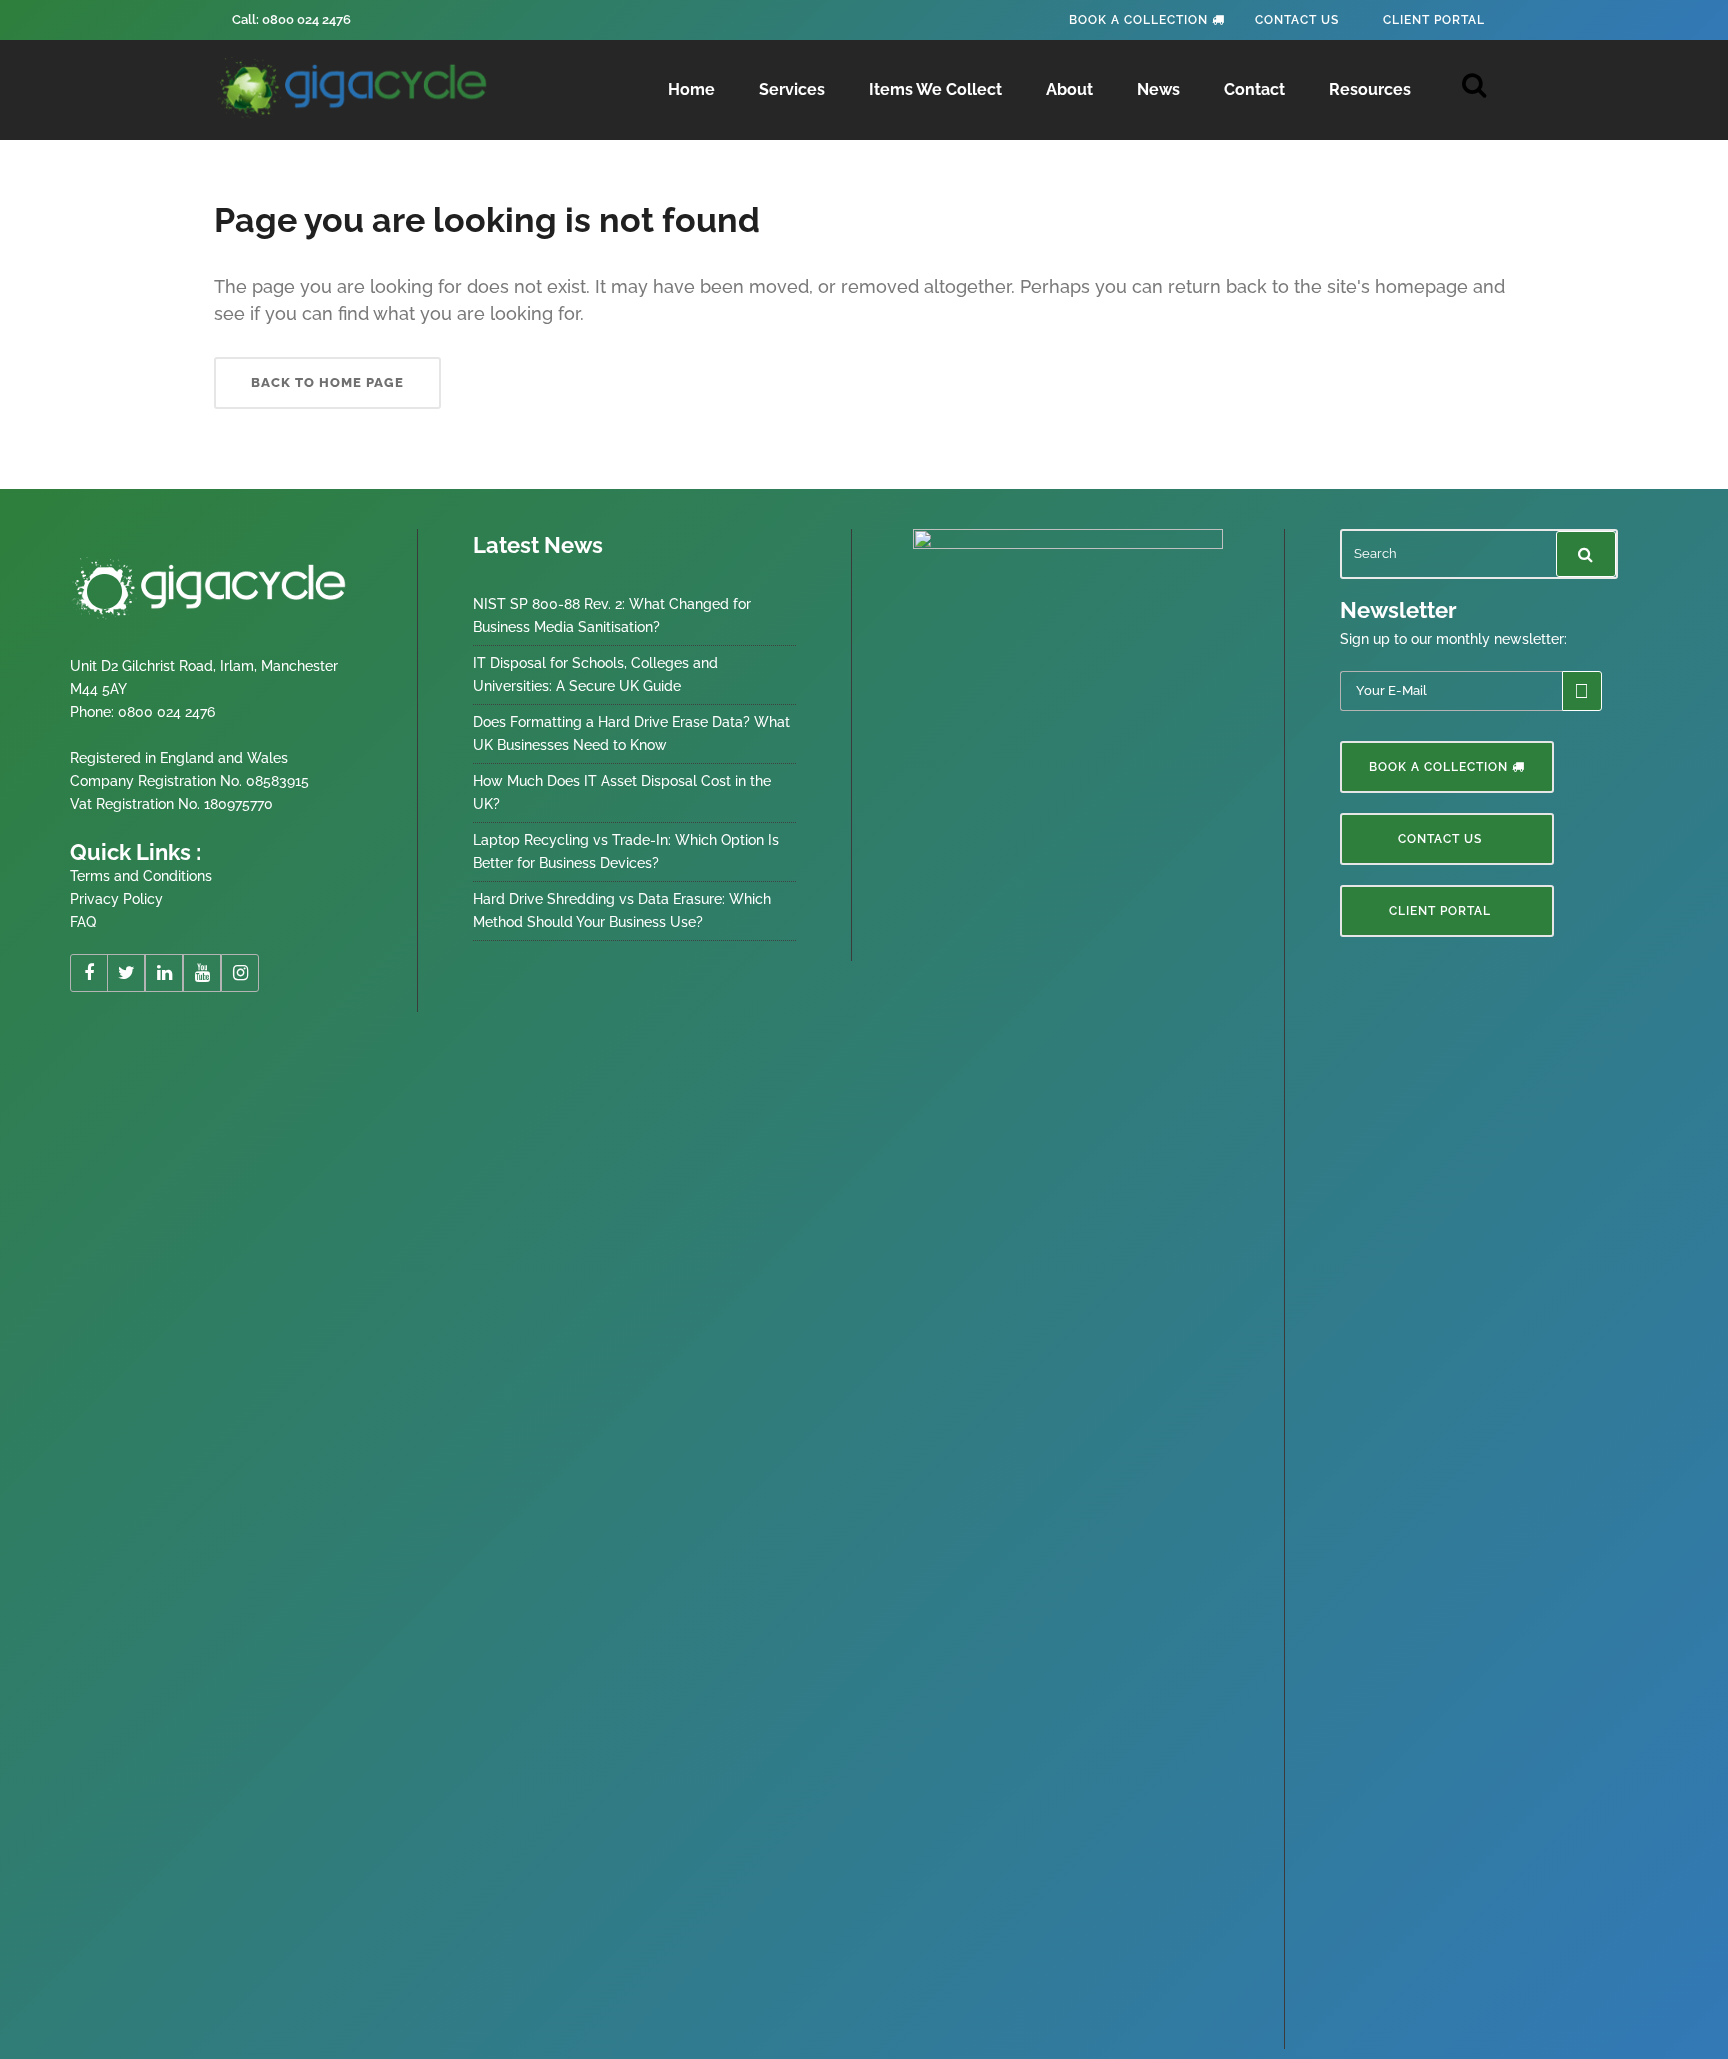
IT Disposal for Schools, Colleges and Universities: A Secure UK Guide (595, 674)
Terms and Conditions (141, 876)
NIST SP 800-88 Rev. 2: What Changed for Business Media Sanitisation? (612, 615)
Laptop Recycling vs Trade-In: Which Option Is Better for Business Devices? (626, 851)
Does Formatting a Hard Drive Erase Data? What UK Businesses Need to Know (631, 733)
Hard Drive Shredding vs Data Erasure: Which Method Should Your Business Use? (622, 910)
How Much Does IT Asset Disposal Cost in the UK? (622, 792)
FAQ (83, 922)
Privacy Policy (116, 899)
